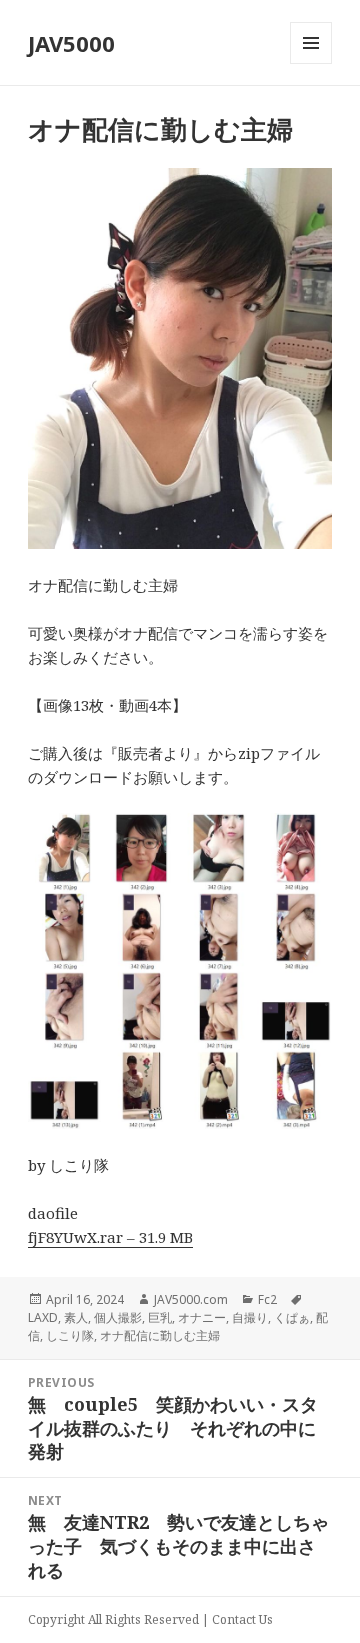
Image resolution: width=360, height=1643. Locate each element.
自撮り (250, 1317)
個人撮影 (118, 1317)
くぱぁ (292, 1317)
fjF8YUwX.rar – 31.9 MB (110, 1237)
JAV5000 (71, 43)
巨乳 (160, 1317)
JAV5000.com (191, 1299)
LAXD (43, 1317)
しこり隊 (70, 1335)
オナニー (202, 1317)
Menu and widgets (311, 63)
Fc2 (267, 1299)
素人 (76, 1317)
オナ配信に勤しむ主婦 (160, 1335)
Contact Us (242, 1619)
